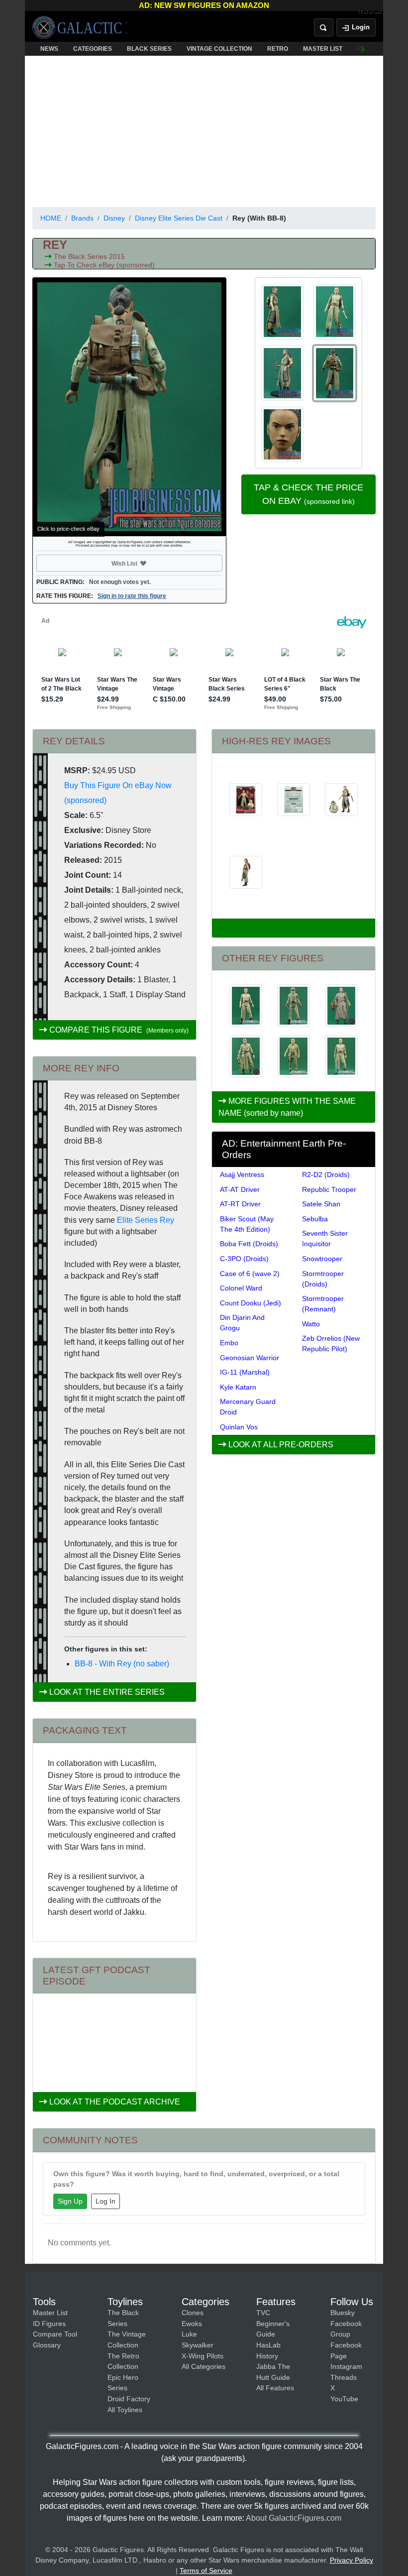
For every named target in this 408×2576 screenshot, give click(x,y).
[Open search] (324, 27)
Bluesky (343, 2313)
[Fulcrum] (370, 13)
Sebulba (315, 1219)
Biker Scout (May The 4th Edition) (247, 1224)
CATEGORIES (93, 49)
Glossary (47, 2345)
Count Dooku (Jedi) (251, 1303)
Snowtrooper (322, 1259)
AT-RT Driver (240, 1204)
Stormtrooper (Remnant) (323, 1304)
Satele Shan (321, 1204)
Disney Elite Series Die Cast (179, 218)
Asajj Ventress (242, 1174)
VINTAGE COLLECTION (219, 49)
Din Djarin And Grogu (242, 1323)
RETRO (278, 49)
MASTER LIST (323, 49)
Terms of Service (206, 2571)
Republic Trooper (329, 1189)
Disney (114, 218)
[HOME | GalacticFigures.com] (80, 27)
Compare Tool (55, 2334)
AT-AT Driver (240, 1189)
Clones (193, 2313)
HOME (51, 218)
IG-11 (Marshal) (245, 1372)
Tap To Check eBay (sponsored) (104, 265)
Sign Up (70, 2201)
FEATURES (373, 49)
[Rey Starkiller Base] (246, 1006)
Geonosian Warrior (250, 1358)
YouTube (344, 2399)
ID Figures (49, 2324)
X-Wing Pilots (203, 2356)
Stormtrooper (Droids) (323, 1279)
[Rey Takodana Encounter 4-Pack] (341, 1056)
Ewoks (192, 2324)
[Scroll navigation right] (363, 49)
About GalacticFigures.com (294, 2518)
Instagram (346, 2366)
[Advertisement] (204, 129)
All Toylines (125, 2410)
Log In (105, 2201)
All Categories (204, 2366)
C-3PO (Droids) (244, 1259)
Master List (50, 2313)
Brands (82, 218)
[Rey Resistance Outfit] (294, 1056)
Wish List (143, 563)
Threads (344, 2377)
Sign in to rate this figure (132, 596)
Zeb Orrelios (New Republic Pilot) (331, 1344)
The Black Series (81, 256)
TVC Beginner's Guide (273, 2323)
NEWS (49, 49)
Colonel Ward (241, 1288)
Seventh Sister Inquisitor (325, 1238)
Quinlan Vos (239, 1427)
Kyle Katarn (238, 1387)
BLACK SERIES (149, 49)
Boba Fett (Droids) (249, 1244)
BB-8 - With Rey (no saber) (122, 1664)
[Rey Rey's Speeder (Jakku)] (294, 1006)
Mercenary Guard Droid (248, 1407)
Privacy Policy (352, 2560)
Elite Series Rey (146, 1220)
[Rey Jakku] (246, 1056)
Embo (229, 1343)
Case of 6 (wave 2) (250, 1274)
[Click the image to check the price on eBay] (129, 407)
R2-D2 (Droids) (326, 1174)
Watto (311, 1324)
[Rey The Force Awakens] (341, 1006)
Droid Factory (129, 2399)
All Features (275, 2388)
